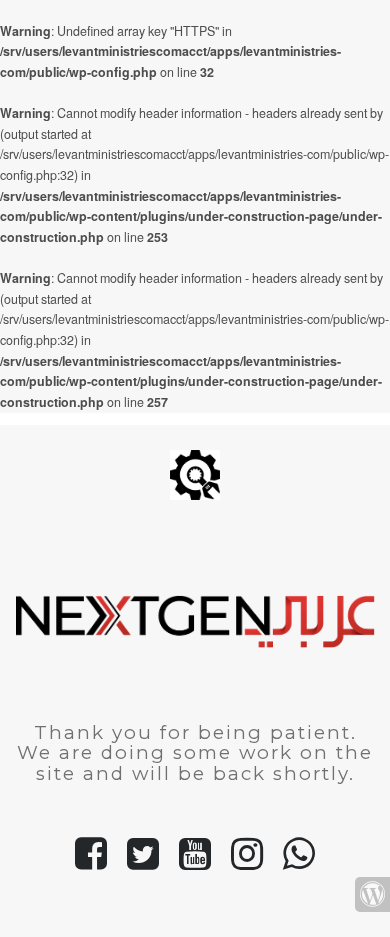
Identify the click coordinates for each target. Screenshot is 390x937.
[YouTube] (195, 862)
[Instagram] (247, 862)
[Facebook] (91, 862)
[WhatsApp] (299, 862)
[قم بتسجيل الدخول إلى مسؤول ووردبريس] (372, 894)
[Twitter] (143, 862)
